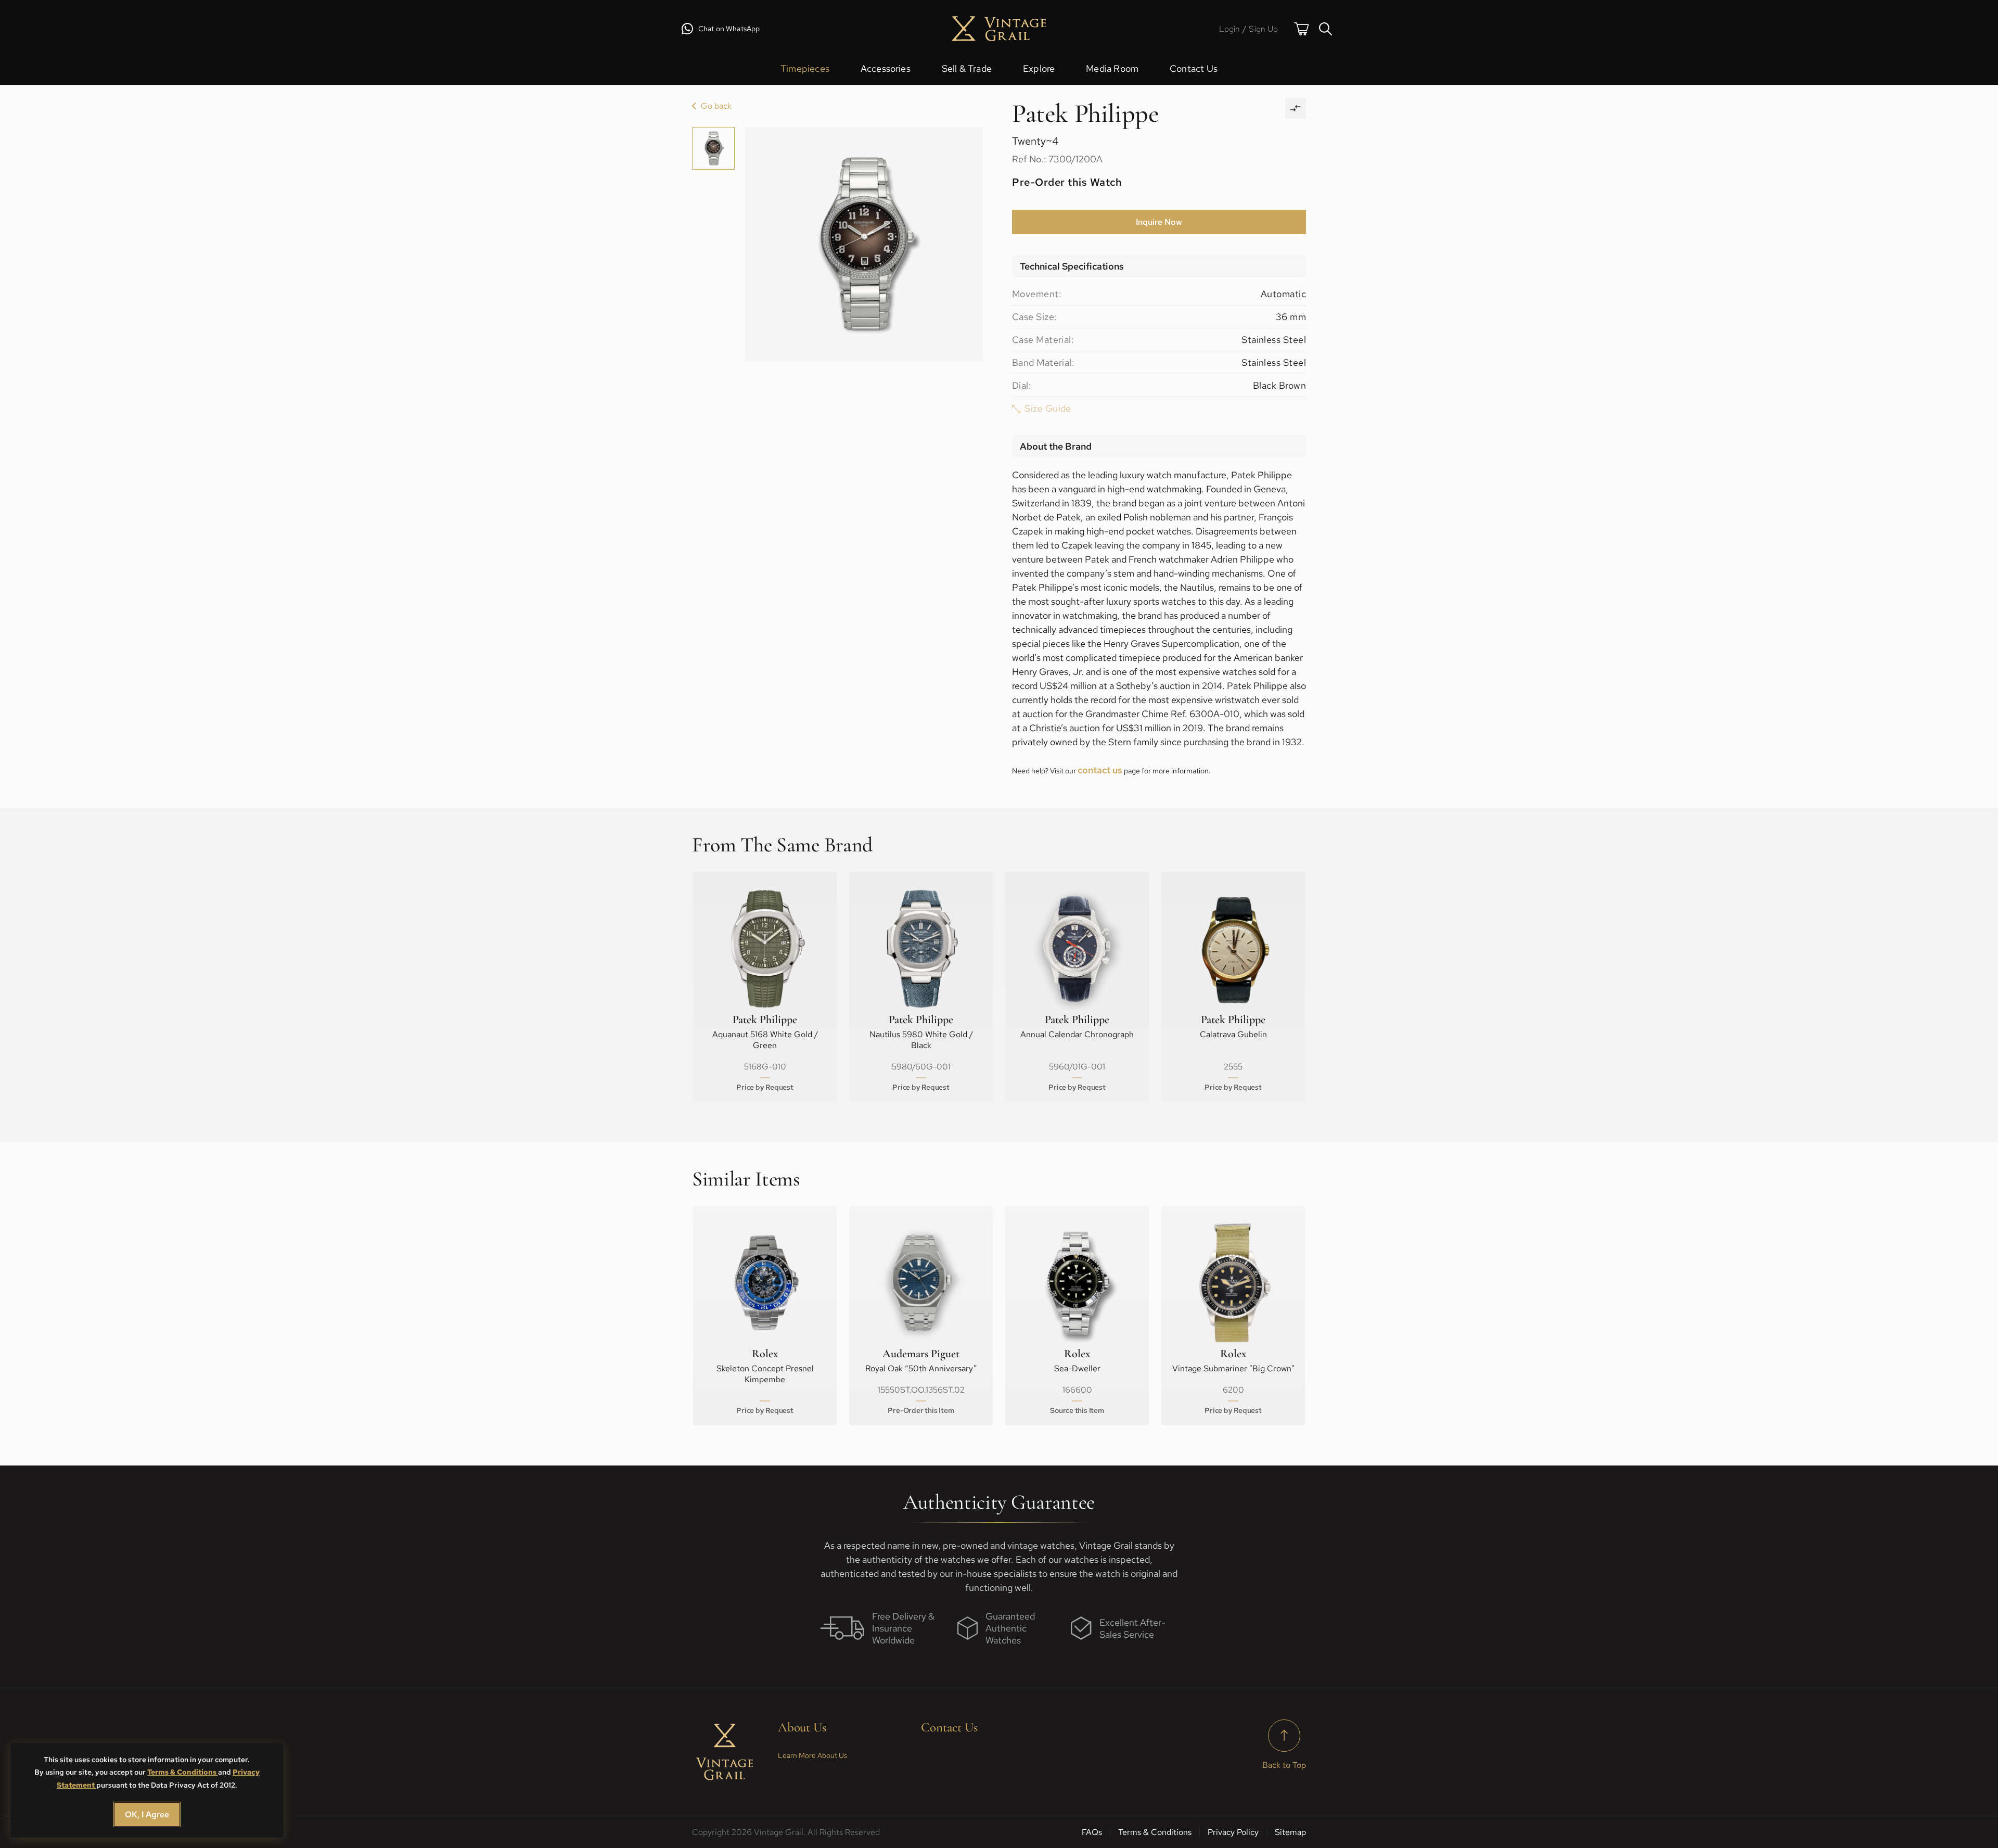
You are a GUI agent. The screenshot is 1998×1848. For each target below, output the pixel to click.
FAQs (1092, 1832)
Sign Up (1263, 29)
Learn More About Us (812, 1755)
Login (1230, 29)
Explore (1039, 68)
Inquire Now (1159, 222)
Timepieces (805, 68)
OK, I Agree (147, 1814)
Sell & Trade (967, 68)
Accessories (886, 68)
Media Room (1112, 68)
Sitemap (1290, 1832)
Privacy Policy (1233, 1832)
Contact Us (1194, 68)
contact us (1100, 770)
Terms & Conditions (183, 1772)
